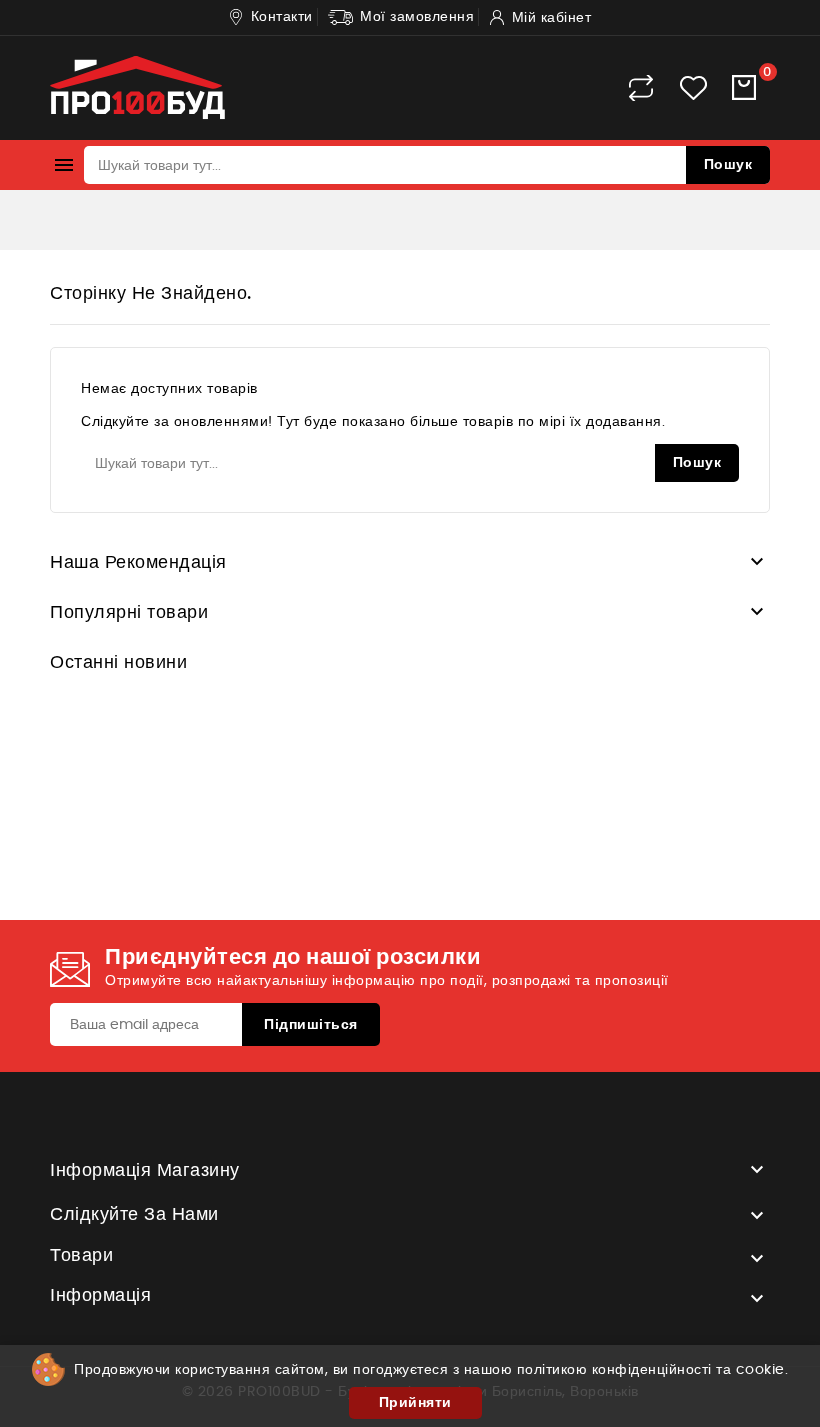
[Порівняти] (641, 88)
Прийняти (415, 1403)
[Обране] (693, 88)
